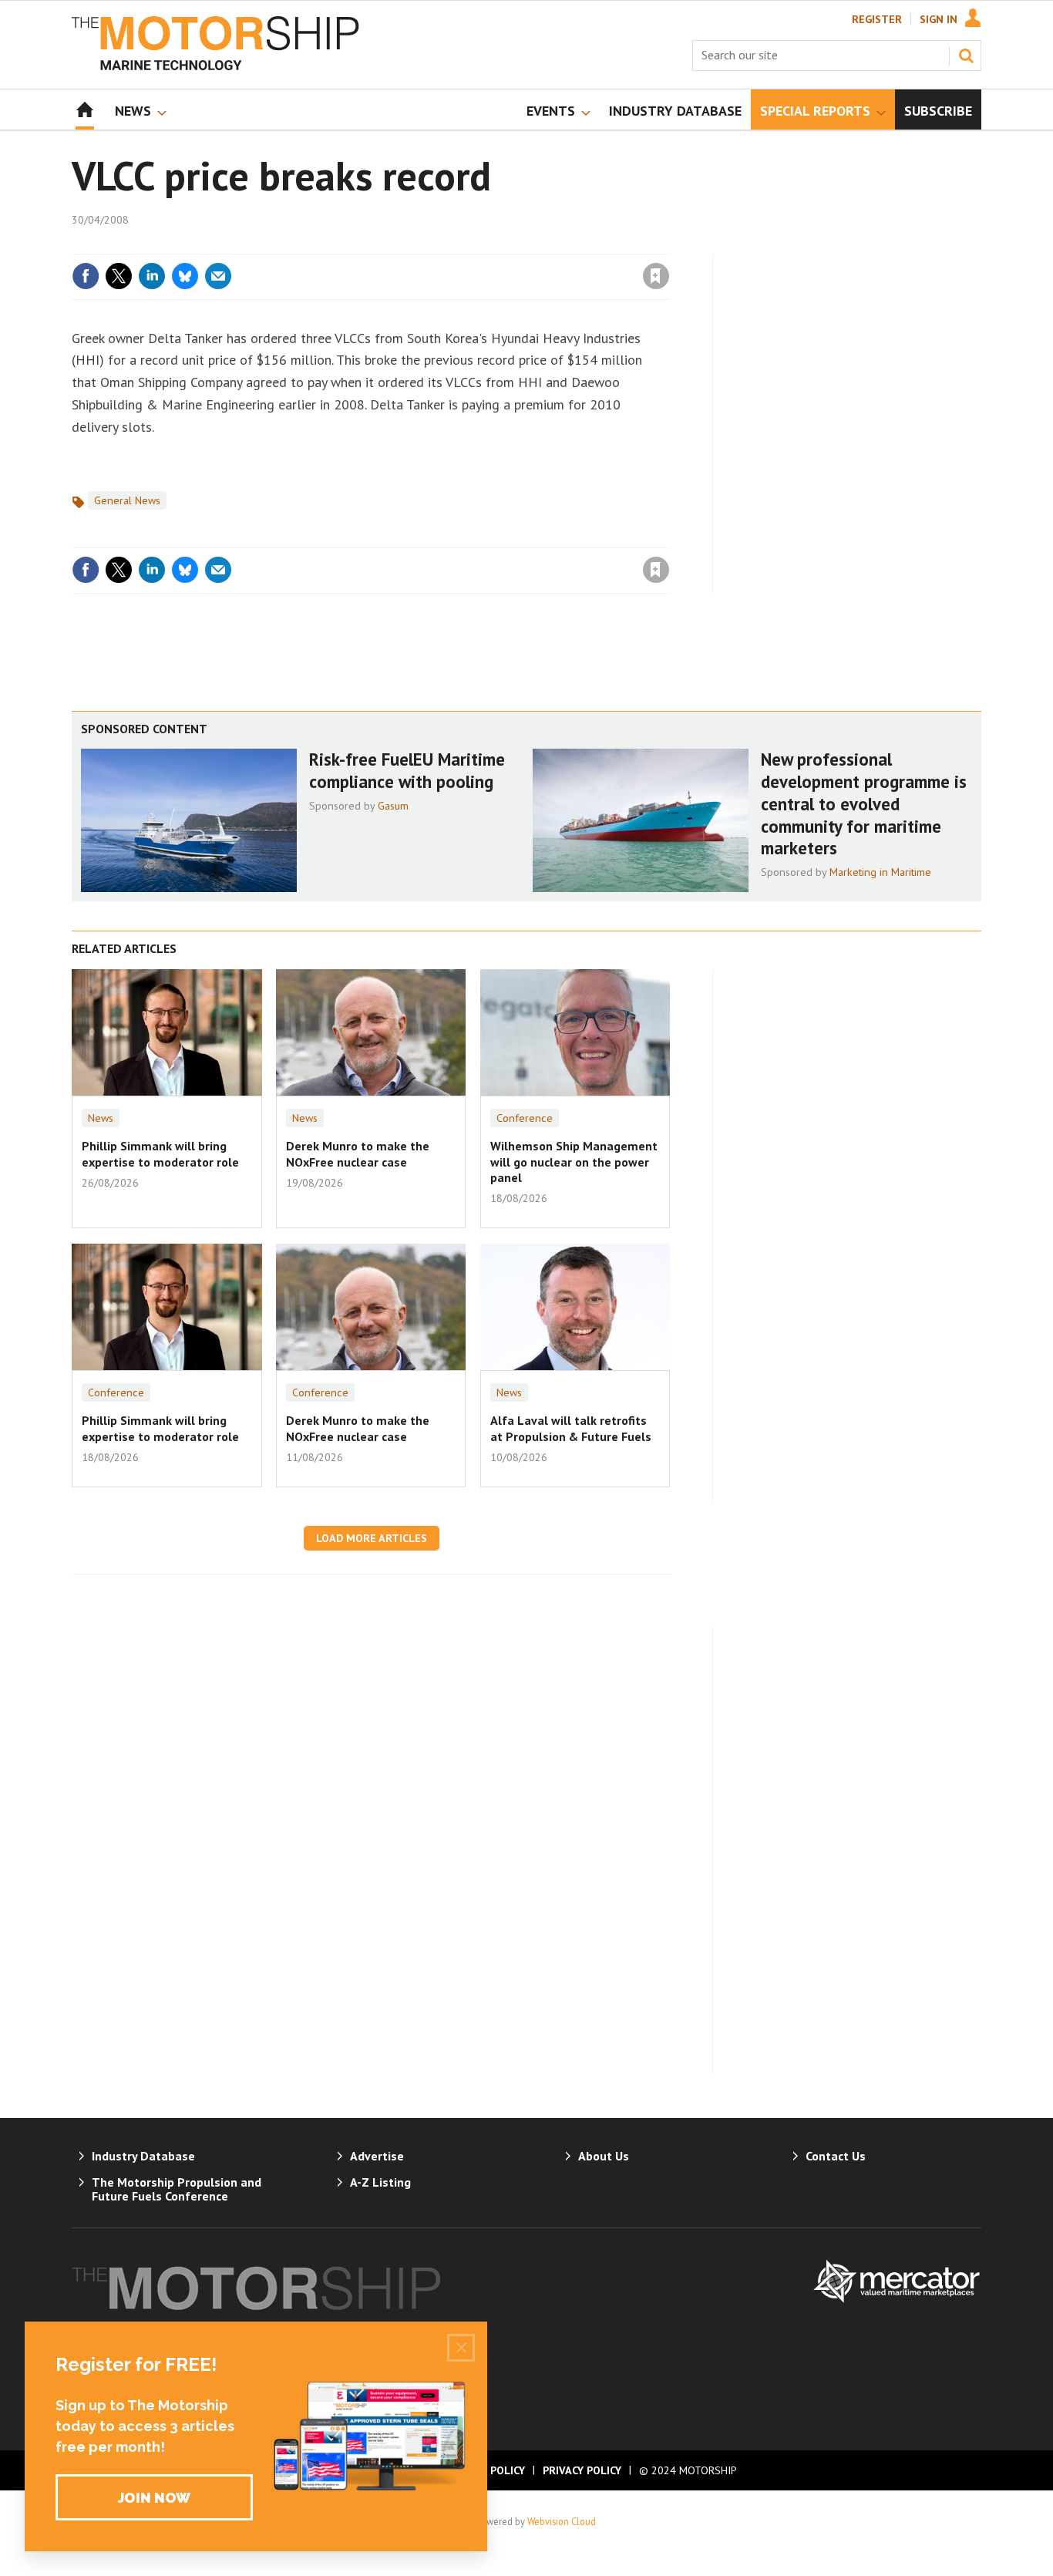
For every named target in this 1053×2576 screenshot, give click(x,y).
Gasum (393, 806)
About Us (604, 2156)
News (101, 1118)
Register (877, 19)
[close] (669, 244)
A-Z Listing (380, 2182)
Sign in (475, 244)
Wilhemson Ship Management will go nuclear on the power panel (574, 1162)
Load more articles (372, 1538)
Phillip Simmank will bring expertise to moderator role (160, 1153)
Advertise (377, 2156)
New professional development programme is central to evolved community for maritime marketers (864, 803)
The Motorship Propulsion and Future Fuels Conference (177, 2189)
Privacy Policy (582, 2470)
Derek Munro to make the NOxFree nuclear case (358, 1153)
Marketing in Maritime (880, 872)
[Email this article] (218, 276)
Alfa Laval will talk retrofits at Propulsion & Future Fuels (571, 1428)
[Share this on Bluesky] (185, 276)
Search (966, 56)
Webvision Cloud (562, 2521)
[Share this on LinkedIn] (152, 276)
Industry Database (143, 2156)
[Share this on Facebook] (86, 276)
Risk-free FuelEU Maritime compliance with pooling (407, 770)
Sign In (939, 19)
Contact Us (836, 2156)
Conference (525, 1118)
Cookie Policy (487, 2470)
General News (127, 500)
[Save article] (656, 276)
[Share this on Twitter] (119, 276)
